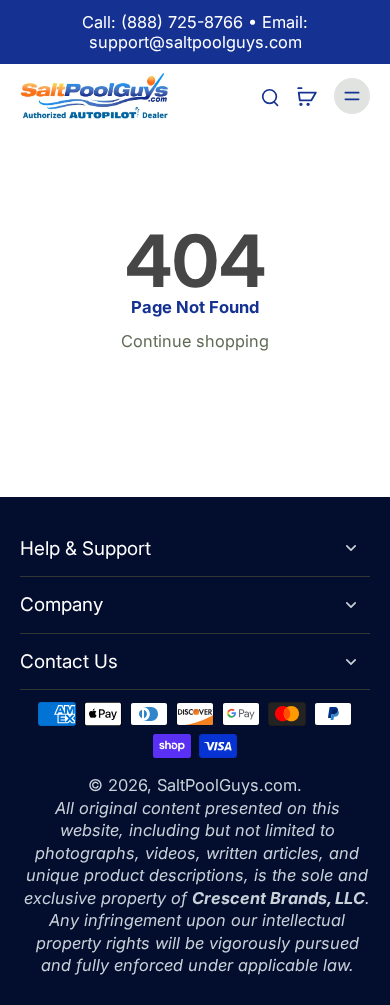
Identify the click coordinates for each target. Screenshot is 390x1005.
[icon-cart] (306, 96)
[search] (270, 96)
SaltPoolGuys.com (227, 785)
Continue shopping (195, 341)
